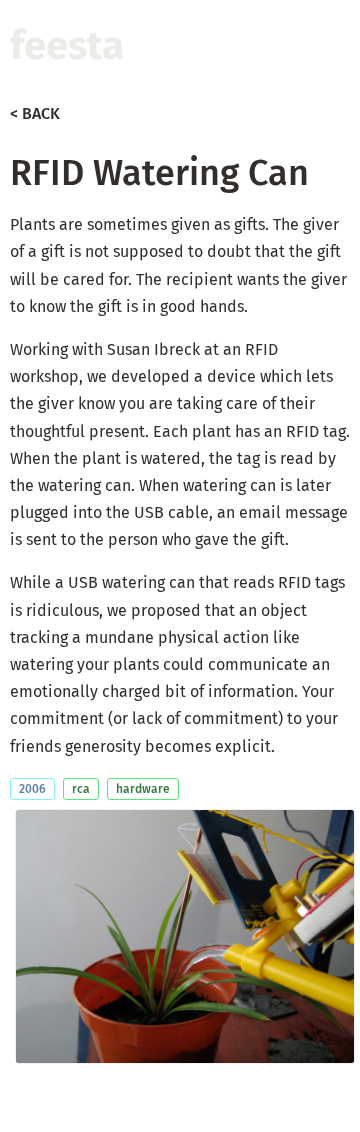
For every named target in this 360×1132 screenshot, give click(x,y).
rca (81, 789)
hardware (143, 789)
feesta (67, 46)
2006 (32, 789)
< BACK (35, 113)
